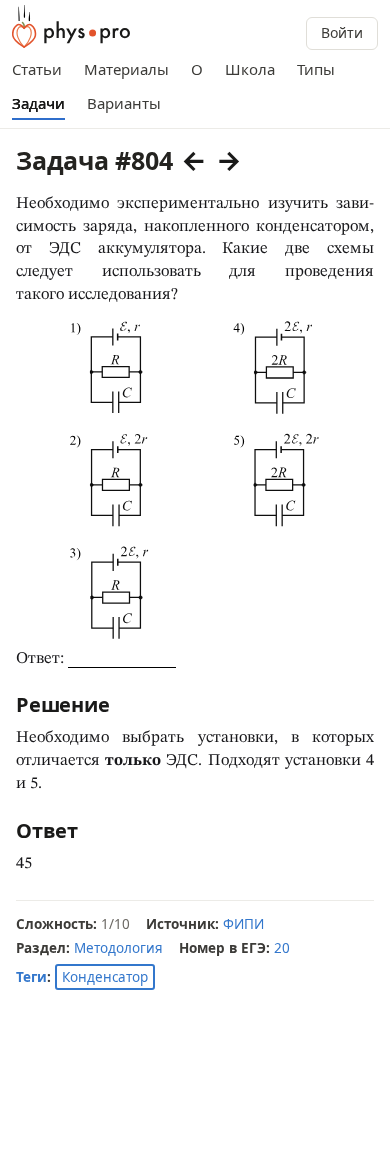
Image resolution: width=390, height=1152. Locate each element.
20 (282, 948)
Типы (316, 69)
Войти (342, 32)
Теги (31, 977)
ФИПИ (243, 924)
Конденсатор (105, 977)
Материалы (126, 69)
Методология (118, 948)
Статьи (37, 69)
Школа (250, 69)
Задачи (38, 103)
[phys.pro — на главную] (71, 26)
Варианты (124, 103)
